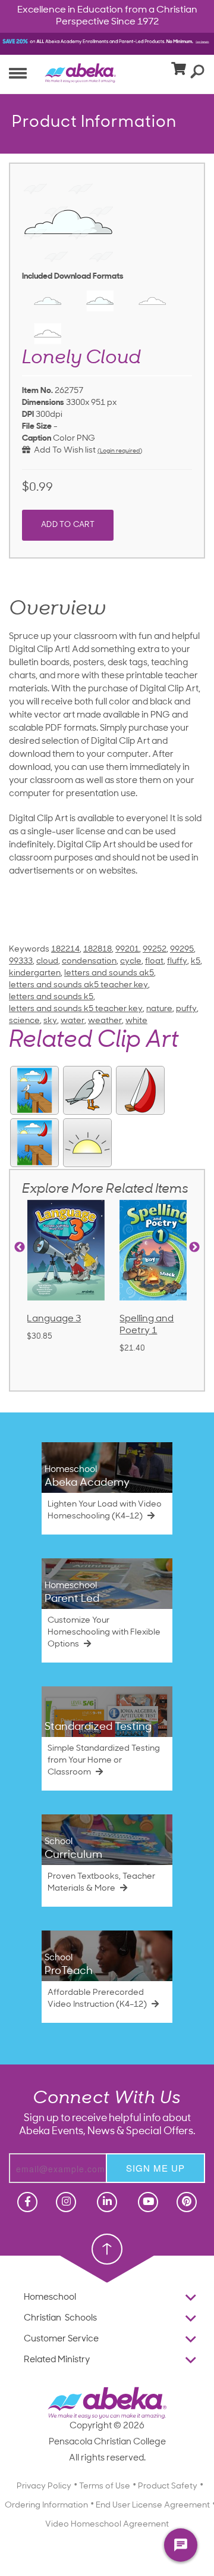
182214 (65, 949)
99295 (182, 949)
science (24, 1021)
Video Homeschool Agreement (107, 2524)
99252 (155, 949)
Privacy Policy (44, 2486)
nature (159, 1009)
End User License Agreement (153, 2505)
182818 (97, 949)
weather (105, 1021)
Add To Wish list (63, 450)
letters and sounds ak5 (109, 973)
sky (50, 1021)
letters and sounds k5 (51, 997)
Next (194, 1248)
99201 (127, 949)
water (73, 1021)
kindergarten (35, 973)
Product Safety (168, 2486)
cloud (47, 961)
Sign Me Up (155, 2168)
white (136, 1021)
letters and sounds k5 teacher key (76, 1009)
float (154, 961)
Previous (20, 1248)
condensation (89, 961)
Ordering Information (46, 2505)
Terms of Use (105, 2486)
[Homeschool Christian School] (26, 2202)
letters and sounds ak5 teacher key (78, 985)
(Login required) (120, 451)
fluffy (177, 961)
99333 (21, 961)
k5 (196, 961)
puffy (186, 1009)
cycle (131, 961)
